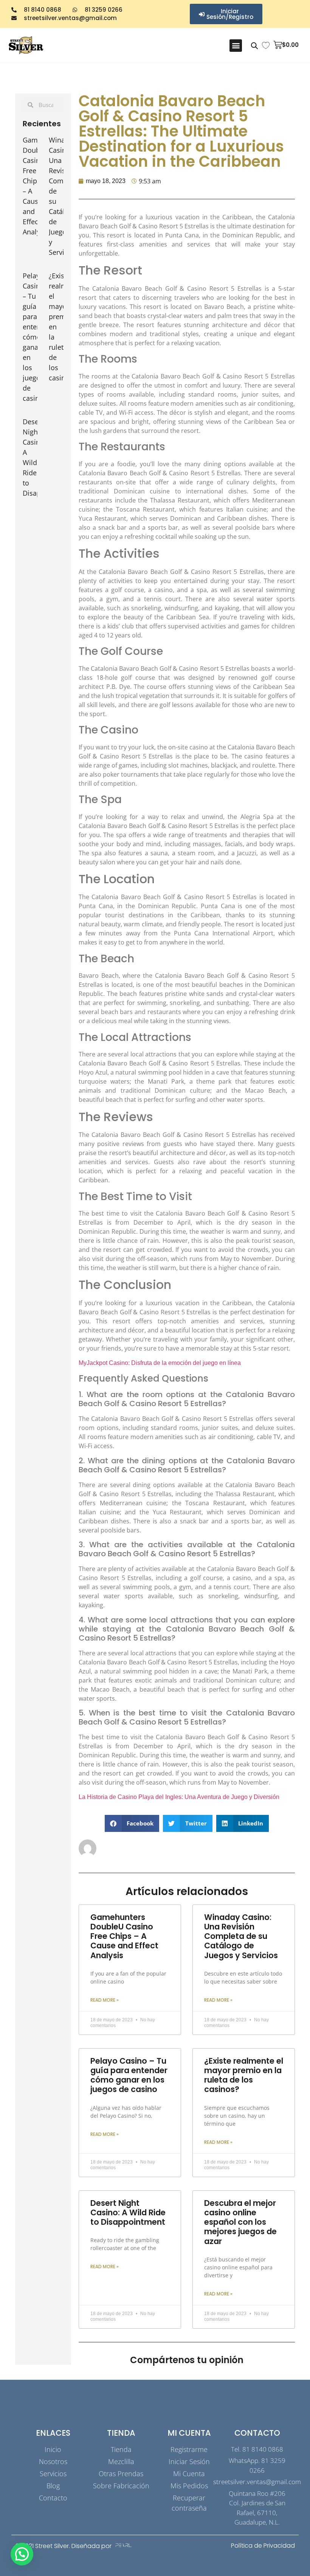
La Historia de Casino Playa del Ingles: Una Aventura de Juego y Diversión (179, 1797)
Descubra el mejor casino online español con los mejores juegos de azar (240, 2222)
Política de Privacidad (263, 2546)
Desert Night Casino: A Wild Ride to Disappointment (128, 2212)
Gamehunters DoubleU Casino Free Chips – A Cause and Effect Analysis (124, 1936)
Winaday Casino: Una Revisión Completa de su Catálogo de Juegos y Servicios (241, 1936)
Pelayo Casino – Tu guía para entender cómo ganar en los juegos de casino (37, 337)
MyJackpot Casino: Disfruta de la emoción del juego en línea (160, 1363)
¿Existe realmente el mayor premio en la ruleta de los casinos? (244, 2075)
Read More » (105, 2000)
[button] (236, 46)
